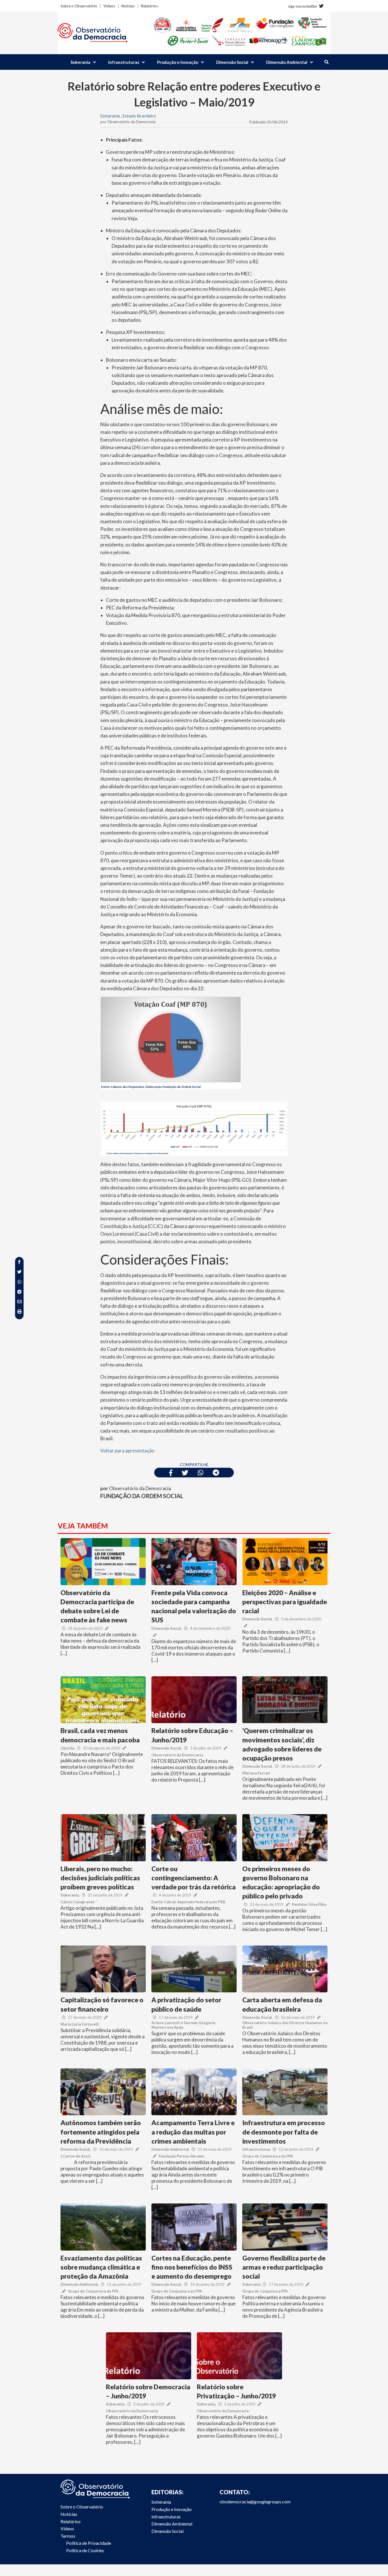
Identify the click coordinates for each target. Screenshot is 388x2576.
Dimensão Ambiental (287, 62)
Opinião (68, 1748)
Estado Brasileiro (139, 116)
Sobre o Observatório (79, 6)
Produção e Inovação (178, 62)
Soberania (80, 62)
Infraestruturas (124, 62)
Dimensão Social (232, 62)
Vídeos (109, 6)
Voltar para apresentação (127, 1451)
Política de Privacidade (89, 2543)
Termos (68, 2536)
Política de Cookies (85, 2550)
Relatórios (149, 6)
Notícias (128, 6)
